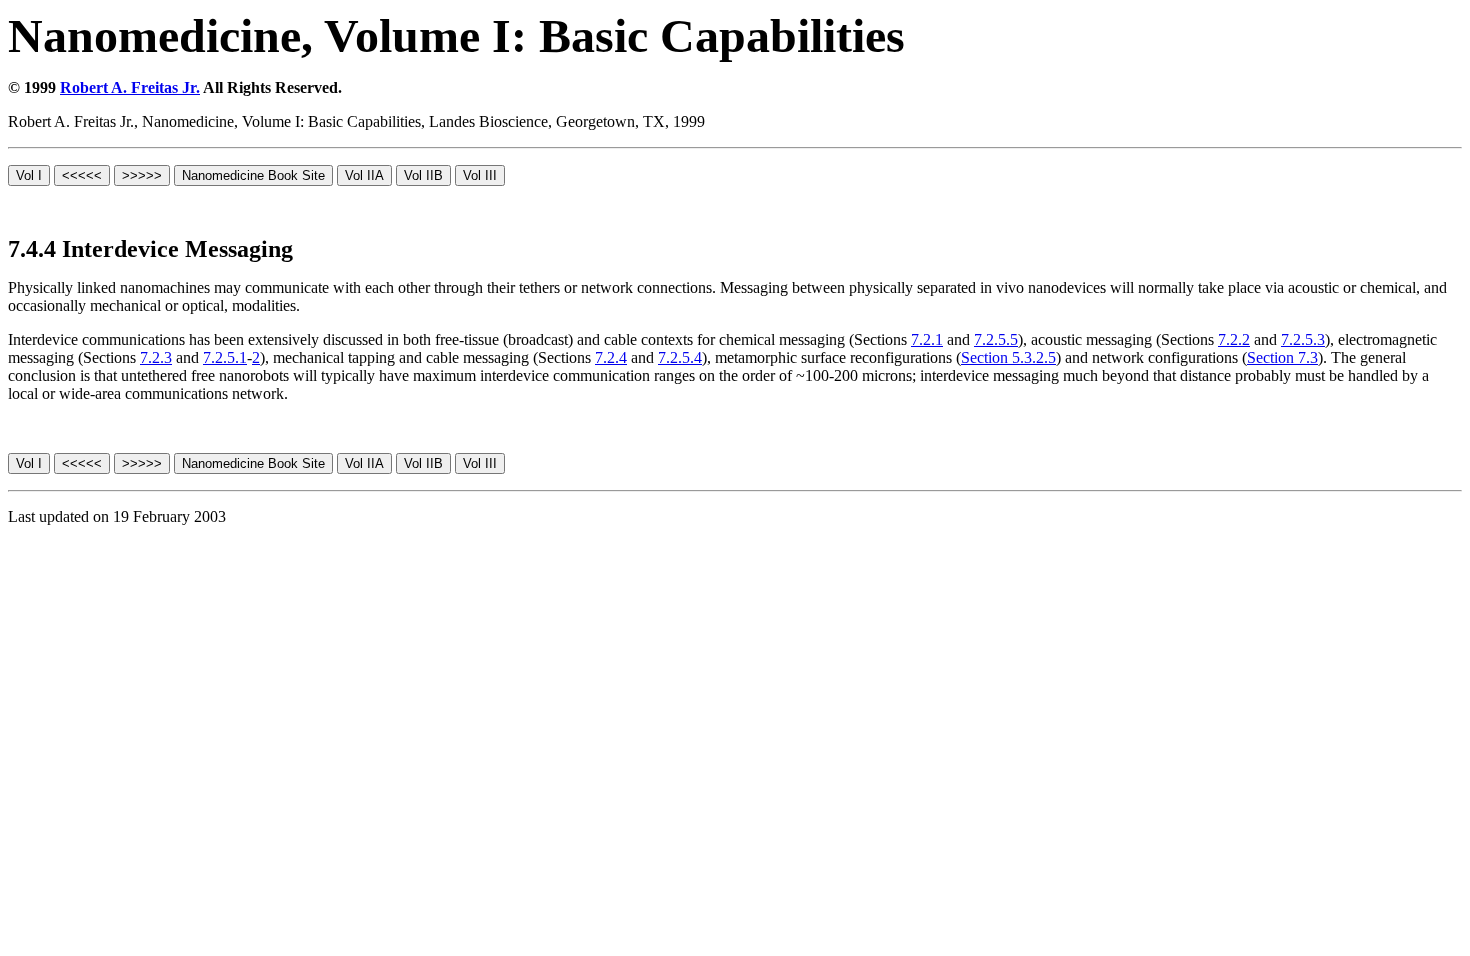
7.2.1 (927, 339)
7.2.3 (156, 357)
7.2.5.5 (996, 339)
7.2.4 (611, 357)
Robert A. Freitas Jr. (130, 87)
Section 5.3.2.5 (1008, 357)
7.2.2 (1234, 339)
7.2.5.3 (1303, 339)
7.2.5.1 (225, 357)
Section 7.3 (1282, 357)
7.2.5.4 (680, 357)
